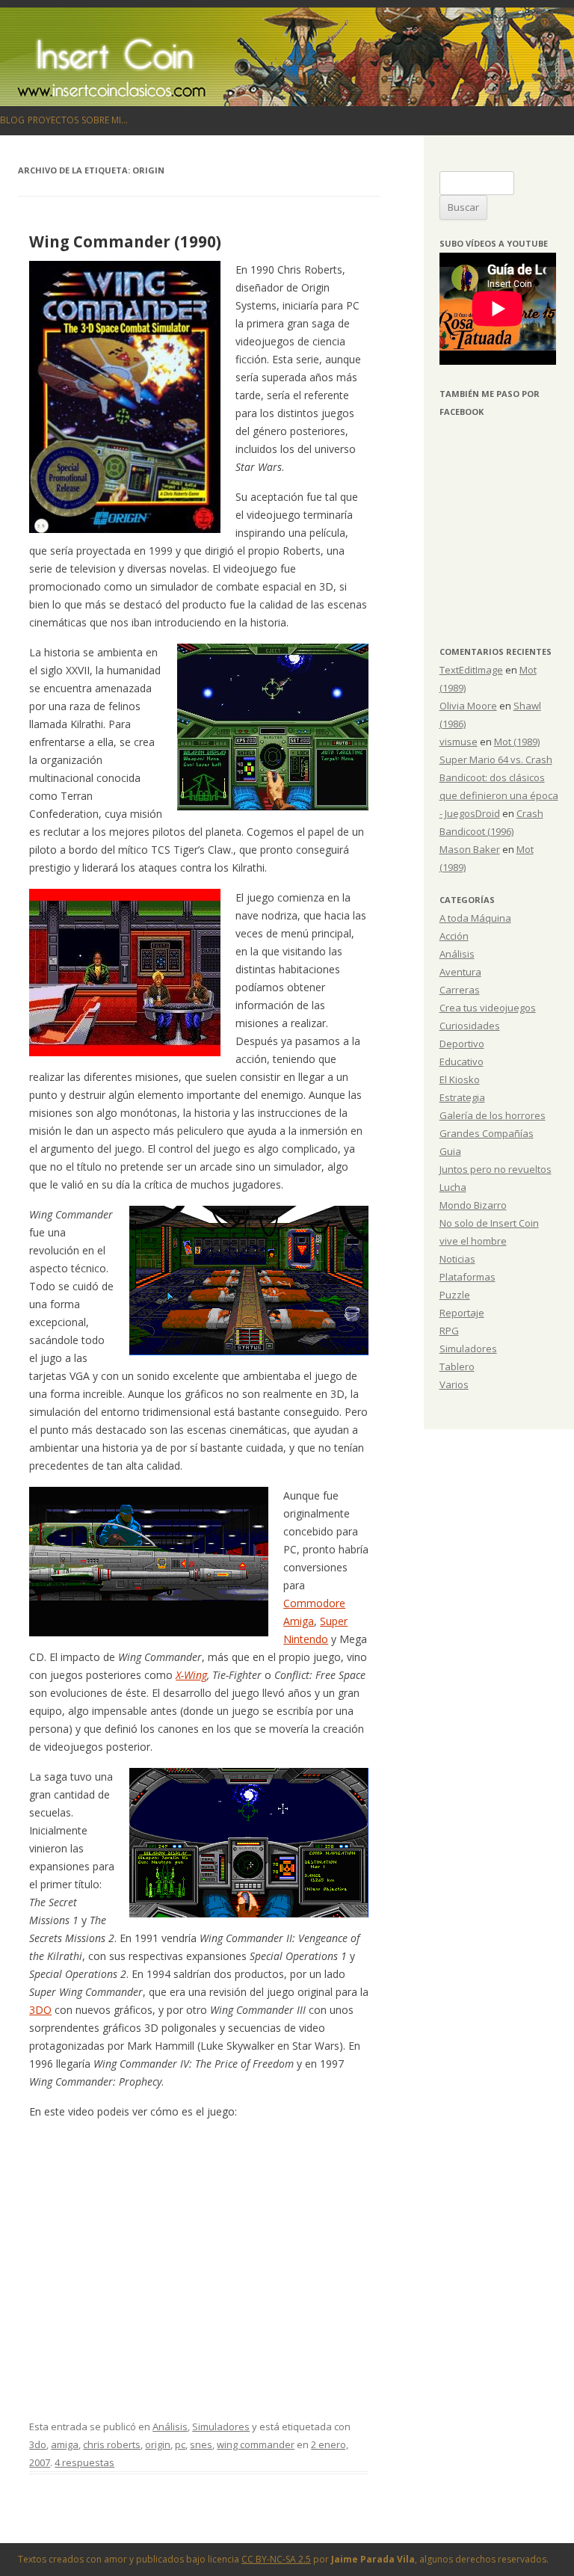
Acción (454, 936)
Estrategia (462, 1097)
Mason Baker (470, 849)
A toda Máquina (475, 918)
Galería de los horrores (493, 1115)
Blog (12, 120)
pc (180, 2444)
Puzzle (455, 1295)
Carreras (460, 990)
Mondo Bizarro (473, 1205)
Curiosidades (470, 1026)
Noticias (457, 1259)
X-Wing (191, 1675)
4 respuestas (84, 2462)
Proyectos (53, 120)
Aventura (460, 972)
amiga (65, 2444)
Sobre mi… (105, 120)
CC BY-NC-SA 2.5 (276, 2559)
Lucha (453, 1187)
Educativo (462, 1061)
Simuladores (221, 2426)
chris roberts (112, 2444)
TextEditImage (471, 670)
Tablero (457, 1366)
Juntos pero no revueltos (496, 1169)
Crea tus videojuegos (488, 1008)
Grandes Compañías (487, 1133)
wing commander (256, 2444)
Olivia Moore (468, 706)
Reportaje (462, 1313)
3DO (40, 2010)
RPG (449, 1331)
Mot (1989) (517, 742)
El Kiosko (460, 1079)
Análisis (170, 2426)
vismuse (459, 742)
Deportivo (462, 1044)
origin (158, 2444)
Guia (450, 1151)
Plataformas (467, 1277)
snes (201, 2444)
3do (38, 2444)
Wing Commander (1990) (125, 241)
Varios (454, 1384)
